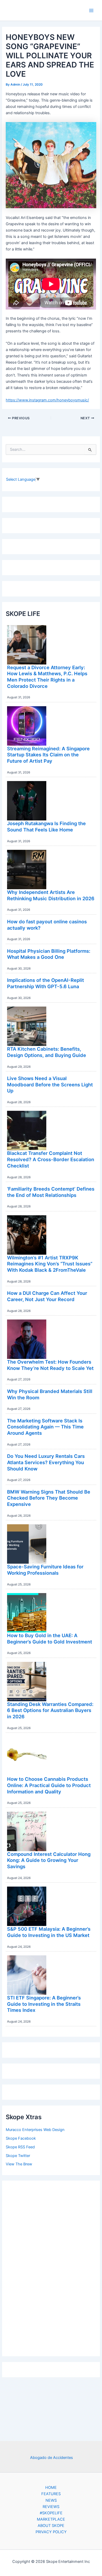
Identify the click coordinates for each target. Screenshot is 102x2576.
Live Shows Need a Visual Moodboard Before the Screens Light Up (50, 1084)
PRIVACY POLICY (51, 2532)
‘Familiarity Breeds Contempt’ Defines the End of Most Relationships (51, 1192)
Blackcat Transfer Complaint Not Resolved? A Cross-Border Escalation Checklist (51, 1159)
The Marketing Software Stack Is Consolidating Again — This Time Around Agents (45, 1427)
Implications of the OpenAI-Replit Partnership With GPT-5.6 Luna (46, 983)
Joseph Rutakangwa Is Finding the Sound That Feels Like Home (46, 826)
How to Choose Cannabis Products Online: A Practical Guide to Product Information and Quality (49, 1785)
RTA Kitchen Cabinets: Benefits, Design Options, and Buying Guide (47, 1052)
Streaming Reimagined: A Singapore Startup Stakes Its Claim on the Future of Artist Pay (48, 755)
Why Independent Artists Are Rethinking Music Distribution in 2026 (51, 895)
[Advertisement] (51, 2267)
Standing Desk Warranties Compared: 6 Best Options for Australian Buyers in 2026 (50, 1710)
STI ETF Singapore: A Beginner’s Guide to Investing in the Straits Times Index (44, 2004)
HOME (51, 2488)
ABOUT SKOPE (51, 2526)
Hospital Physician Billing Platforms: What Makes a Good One (49, 954)
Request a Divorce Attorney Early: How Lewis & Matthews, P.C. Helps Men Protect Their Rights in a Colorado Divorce (47, 677)
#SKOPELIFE (51, 2513)
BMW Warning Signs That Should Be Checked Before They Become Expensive (49, 1498)
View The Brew (19, 2164)
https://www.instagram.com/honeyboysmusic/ (47, 400)
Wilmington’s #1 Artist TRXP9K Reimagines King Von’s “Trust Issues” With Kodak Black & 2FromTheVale (50, 1264)
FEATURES (51, 2494)
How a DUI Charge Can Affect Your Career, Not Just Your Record (47, 1296)
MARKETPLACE (51, 2519)
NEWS (51, 2500)
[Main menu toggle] (91, 11)
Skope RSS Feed (20, 2147)
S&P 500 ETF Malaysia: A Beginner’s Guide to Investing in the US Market (49, 1932)
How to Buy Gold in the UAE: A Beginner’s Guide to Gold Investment (50, 1638)
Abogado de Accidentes (52, 2458)
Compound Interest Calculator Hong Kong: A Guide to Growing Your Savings (49, 1860)
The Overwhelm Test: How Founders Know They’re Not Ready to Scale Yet (50, 1365)
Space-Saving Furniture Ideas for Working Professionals (45, 1570)
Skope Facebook (21, 2138)
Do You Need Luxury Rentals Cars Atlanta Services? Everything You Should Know (46, 1462)
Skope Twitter (18, 2156)
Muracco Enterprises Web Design (35, 2130)
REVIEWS (51, 2507)
